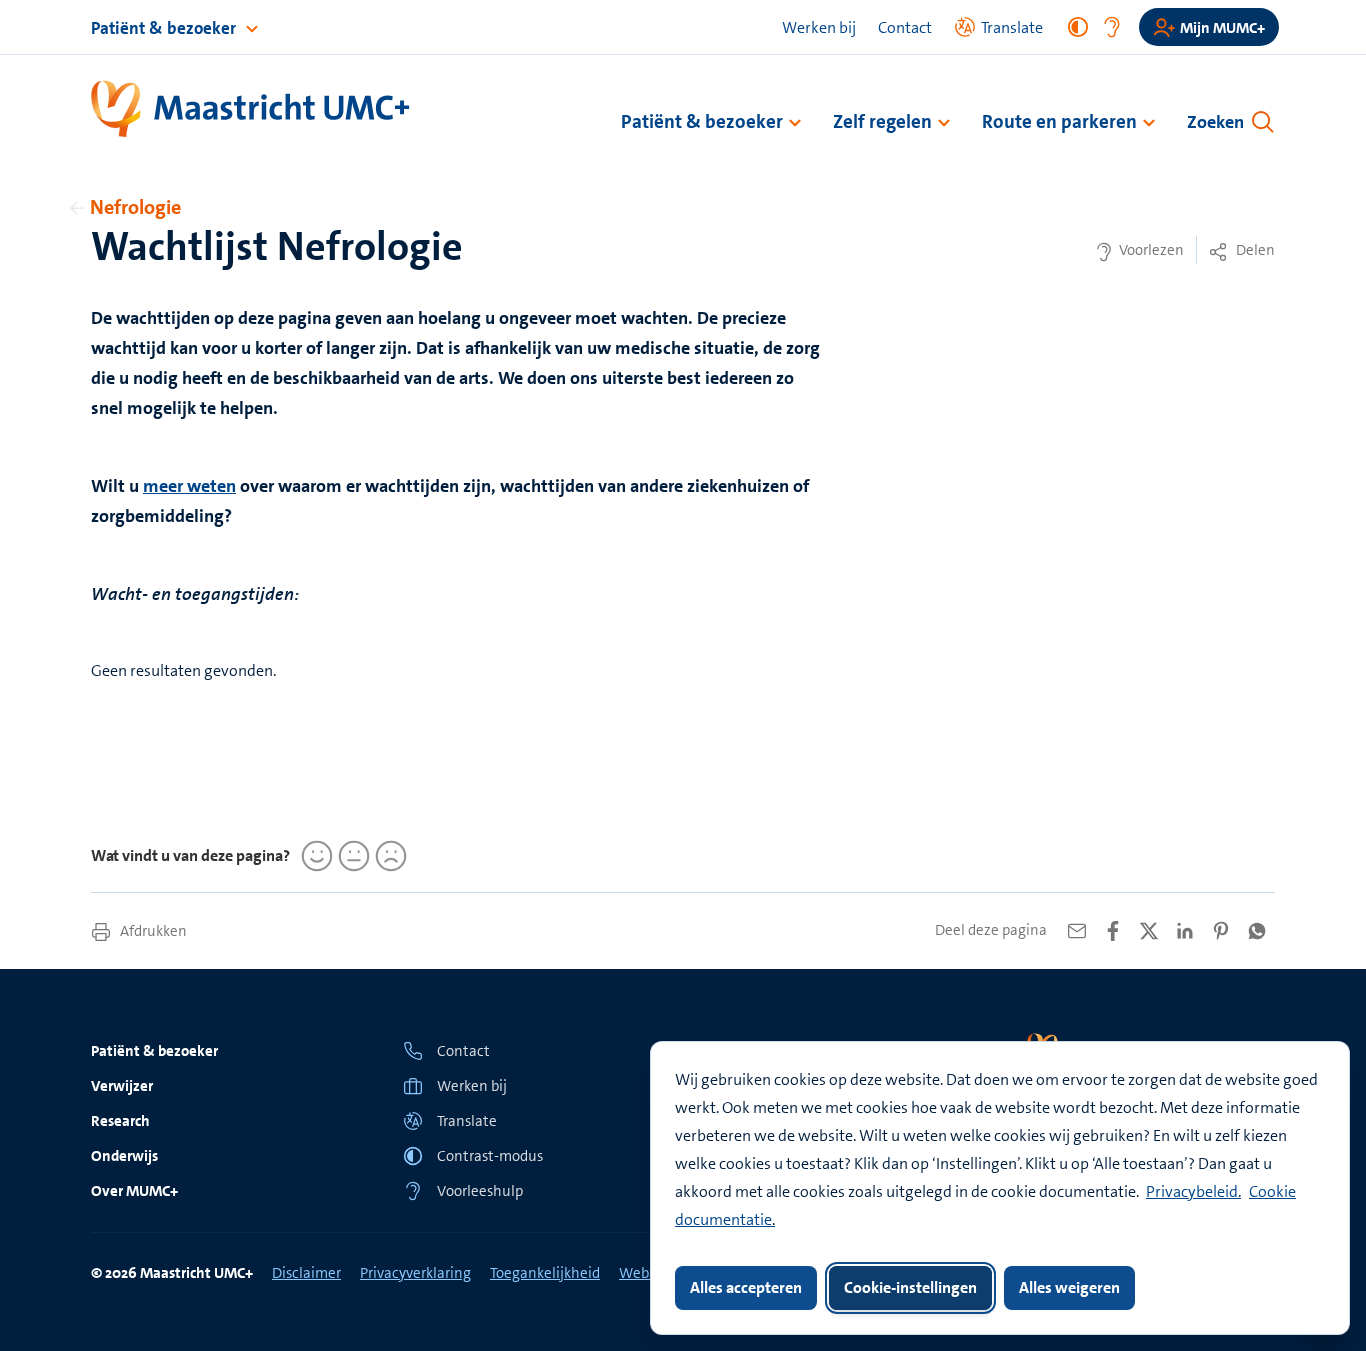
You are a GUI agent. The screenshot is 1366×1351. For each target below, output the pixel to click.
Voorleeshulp (480, 1191)
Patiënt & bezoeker (165, 28)
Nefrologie (135, 207)
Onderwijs (124, 1156)
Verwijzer (122, 1086)
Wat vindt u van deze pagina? (190, 855)
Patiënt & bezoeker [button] (702, 121)
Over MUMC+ (134, 1191)
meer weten (189, 486)
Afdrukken (152, 931)
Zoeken (1215, 122)
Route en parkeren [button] (1059, 121)
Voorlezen (1150, 250)
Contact (905, 27)
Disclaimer (306, 1273)
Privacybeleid (1192, 1191)
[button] (527, 1120)
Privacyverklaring (415, 1273)
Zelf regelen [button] (882, 121)
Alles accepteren (746, 1287)
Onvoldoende (388, 856)
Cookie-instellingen (910, 1287)
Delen (1254, 250)
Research (120, 1121)
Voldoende (351, 856)
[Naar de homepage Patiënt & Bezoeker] (251, 109)
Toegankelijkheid (545, 1273)
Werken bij (819, 27)
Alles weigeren (1069, 1287)
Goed (314, 856)
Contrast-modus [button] (490, 1156)
